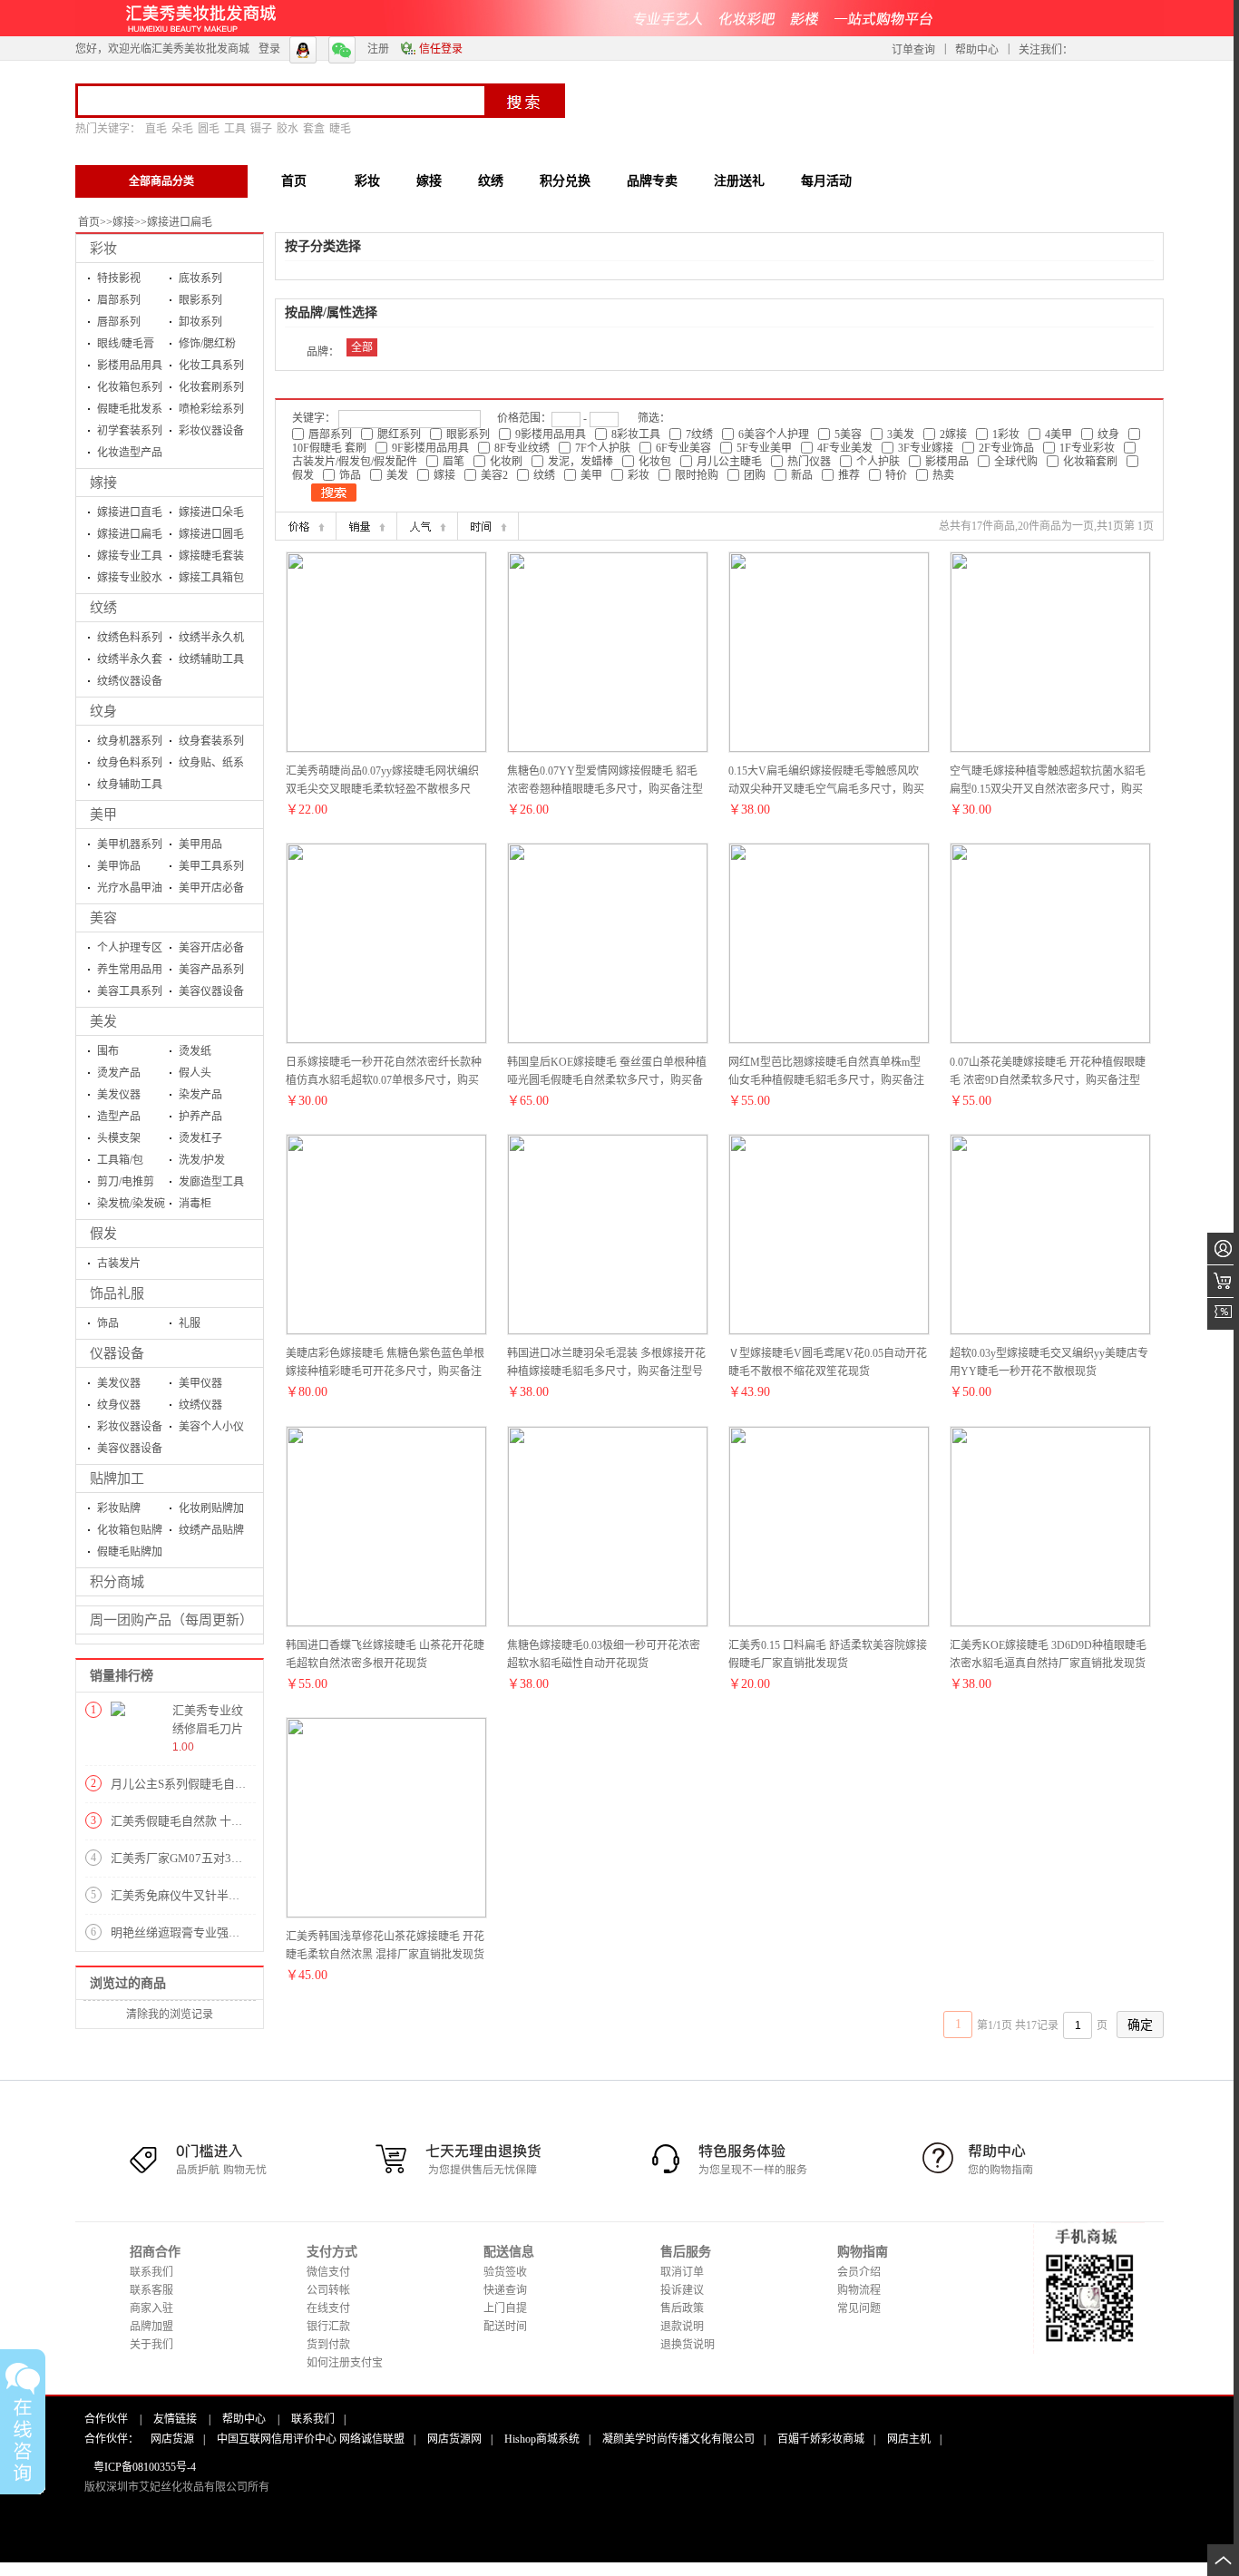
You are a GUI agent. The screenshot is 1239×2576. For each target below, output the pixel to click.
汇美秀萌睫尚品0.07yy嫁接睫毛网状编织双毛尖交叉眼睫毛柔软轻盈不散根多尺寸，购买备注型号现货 (382, 789)
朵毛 (182, 129)
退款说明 (682, 2327)
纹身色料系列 (130, 763)
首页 (89, 222)
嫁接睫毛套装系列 (211, 558)
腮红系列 (399, 434)
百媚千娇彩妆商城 (821, 2439)
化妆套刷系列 (211, 387)
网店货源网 (454, 2439)
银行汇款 (328, 2327)
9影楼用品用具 (551, 434)
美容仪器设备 (211, 991)
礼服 (190, 1323)
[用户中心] (1223, 1249)
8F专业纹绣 (522, 448)
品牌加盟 (151, 2327)
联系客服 (151, 2290)
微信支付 (328, 2272)
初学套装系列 (130, 431)
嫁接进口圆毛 (211, 534)
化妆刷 (506, 462)
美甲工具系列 (211, 866)
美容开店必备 (211, 948)
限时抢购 (697, 475)
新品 (802, 475)
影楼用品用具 (130, 366)
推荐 (849, 475)
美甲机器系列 (130, 844)
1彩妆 (1006, 434)
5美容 (848, 434)
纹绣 (103, 608)
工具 (235, 129)
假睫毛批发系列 (130, 411)
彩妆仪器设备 (211, 431)
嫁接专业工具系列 (130, 558)
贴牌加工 (117, 1478)
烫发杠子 (200, 1138)
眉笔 (454, 462)
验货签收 (505, 2272)
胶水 (288, 129)
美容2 (494, 475)
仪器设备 (117, 1353)
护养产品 (200, 1117)
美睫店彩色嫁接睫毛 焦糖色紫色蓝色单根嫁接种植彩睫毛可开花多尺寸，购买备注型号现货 (385, 1371)
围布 (108, 1051)
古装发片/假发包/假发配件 (355, 462)
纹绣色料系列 (130, 638)
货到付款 (328, 2345)
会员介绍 (859, 2272)
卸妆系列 (200, 322)
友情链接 (175, 2419)
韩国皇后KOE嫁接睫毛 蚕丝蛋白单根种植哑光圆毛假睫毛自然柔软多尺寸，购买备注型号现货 (607, 1080)
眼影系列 (200, 300)
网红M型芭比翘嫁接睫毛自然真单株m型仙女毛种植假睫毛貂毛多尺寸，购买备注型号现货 (826, 1080)
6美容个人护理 (774, 434)
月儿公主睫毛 (729, 462)
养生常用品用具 (130, 972)
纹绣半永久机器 (211, 640)
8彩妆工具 (636, 434)
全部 (362, 347)
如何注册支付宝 (345, 2363)
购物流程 (859, 2290)
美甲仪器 (200, 1383)
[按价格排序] (306, 526)
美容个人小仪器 (211, 1429)
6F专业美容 (683, 448)
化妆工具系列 (211, 366)
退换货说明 (688, 2345)
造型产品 (119, 1117)
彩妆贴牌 (119, 1508)
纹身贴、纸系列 (211, 765)
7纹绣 (699, 434)
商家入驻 (151, 2308)
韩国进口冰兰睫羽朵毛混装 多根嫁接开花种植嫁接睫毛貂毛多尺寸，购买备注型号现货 (606, 1371)
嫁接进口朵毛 (211, 512)
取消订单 (682, 2272)
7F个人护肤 (603, 448)
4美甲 (1059, 434)
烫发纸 (195, 1051)
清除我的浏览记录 (170, 2015)
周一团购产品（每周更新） (171, 1620)
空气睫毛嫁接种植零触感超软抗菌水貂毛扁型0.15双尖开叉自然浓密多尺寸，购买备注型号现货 (1048, 789)
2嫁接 (953, 434)
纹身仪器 (119, 1405)
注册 (378, 49)
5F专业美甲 (764, 448)
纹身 (103, 711)
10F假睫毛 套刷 (329, 448)
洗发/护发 (202, 1160)
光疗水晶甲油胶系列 (130, 890)
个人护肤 (878, 462)
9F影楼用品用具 (430, 448)
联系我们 (151, 2272)
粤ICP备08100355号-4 (145, 2467)
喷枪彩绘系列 (211, 409)
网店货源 (172, 2439)
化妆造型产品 (130, 453)
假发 (103, 1234)
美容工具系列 (130, 991)
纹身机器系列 (130, 741)
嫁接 (123, 222)
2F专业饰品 (1006, 448)
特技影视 (119, 278)
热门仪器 (809, 462)
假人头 (195, 1073)
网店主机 (909, 2439)
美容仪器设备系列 (130, 1451)
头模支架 (119, 1138)
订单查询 (913, 50)
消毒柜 (195, 1204)
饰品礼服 (117, 1293)
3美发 (901, 434)
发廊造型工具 (211, 1182)
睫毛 (340, 129)
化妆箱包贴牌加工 (130, 1532)
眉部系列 (119, 300)
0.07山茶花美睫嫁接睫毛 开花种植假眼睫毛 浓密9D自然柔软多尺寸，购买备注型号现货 (1048, 1080)
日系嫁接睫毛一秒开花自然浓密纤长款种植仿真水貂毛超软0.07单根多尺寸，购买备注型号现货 (384, 1080)
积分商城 (117, 1582)
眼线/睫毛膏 (126, 344)
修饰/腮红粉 (207, 344)
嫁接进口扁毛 (180, 222)
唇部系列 (119, 322)
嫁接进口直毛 (130, 512)
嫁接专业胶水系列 (130, 580)
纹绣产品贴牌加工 (211, 1532)
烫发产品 (119, 1073)
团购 (755, 475)
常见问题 (859, 2308)
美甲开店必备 (211, 888)
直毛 (156, 129)
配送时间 (505, 2327)
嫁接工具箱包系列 (211, 580)
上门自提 (505, 2308)
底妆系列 (200, 278)
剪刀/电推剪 (126, 1182)
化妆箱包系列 (130, 387)
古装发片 (119, 1264)
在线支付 (328, 2308)
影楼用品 (947, 462)
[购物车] (1223, 1281)
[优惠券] (1223, 1314)
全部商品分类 (161, 181)
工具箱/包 (120, 1160)
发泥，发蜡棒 (580, 462)
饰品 (108, 1323)
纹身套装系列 (211, 741)
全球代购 (1016, 462)
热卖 (943, 475)
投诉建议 (682, 2290)
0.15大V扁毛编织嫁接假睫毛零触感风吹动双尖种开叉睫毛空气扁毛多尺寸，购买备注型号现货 (826, 789)
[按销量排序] (366, 526)
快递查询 (505, 2290)
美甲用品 (200, 844)
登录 (269, 49)
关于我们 (151, 2345)
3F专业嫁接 (926, 448)
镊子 (261, 129)
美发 (103, 1021)
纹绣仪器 (200, 1405)
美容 (103, 918)
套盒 (314, 129)
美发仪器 (119, 1095)
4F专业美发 (845, 448)
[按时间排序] (488, 526)
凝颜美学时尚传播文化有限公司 (678, 2439)
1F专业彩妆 (1087, 448)
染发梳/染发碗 (131, 1204)
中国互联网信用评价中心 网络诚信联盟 (311, 2439)
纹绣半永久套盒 (130, 662)
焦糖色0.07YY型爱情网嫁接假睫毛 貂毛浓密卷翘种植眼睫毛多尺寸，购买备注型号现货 (605, 789)
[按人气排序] (427, 526)
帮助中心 (977, 50)
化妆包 (655, 462)
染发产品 (200, 1095)
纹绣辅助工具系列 (211, 662)
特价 (896, 475)
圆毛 (209, 129)
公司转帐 (328, 2290)
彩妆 (103, 249)
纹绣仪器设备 (130, 681)
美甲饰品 (119, 866)
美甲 (103, 815)
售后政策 (682, 2308)
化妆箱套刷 (1090, 462)
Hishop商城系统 (542, 2439)
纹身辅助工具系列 (130, 787)
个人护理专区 (130, 948)
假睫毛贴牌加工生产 (130, 1554)
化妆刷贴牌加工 (211, 1511)
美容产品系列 (211, 970)
